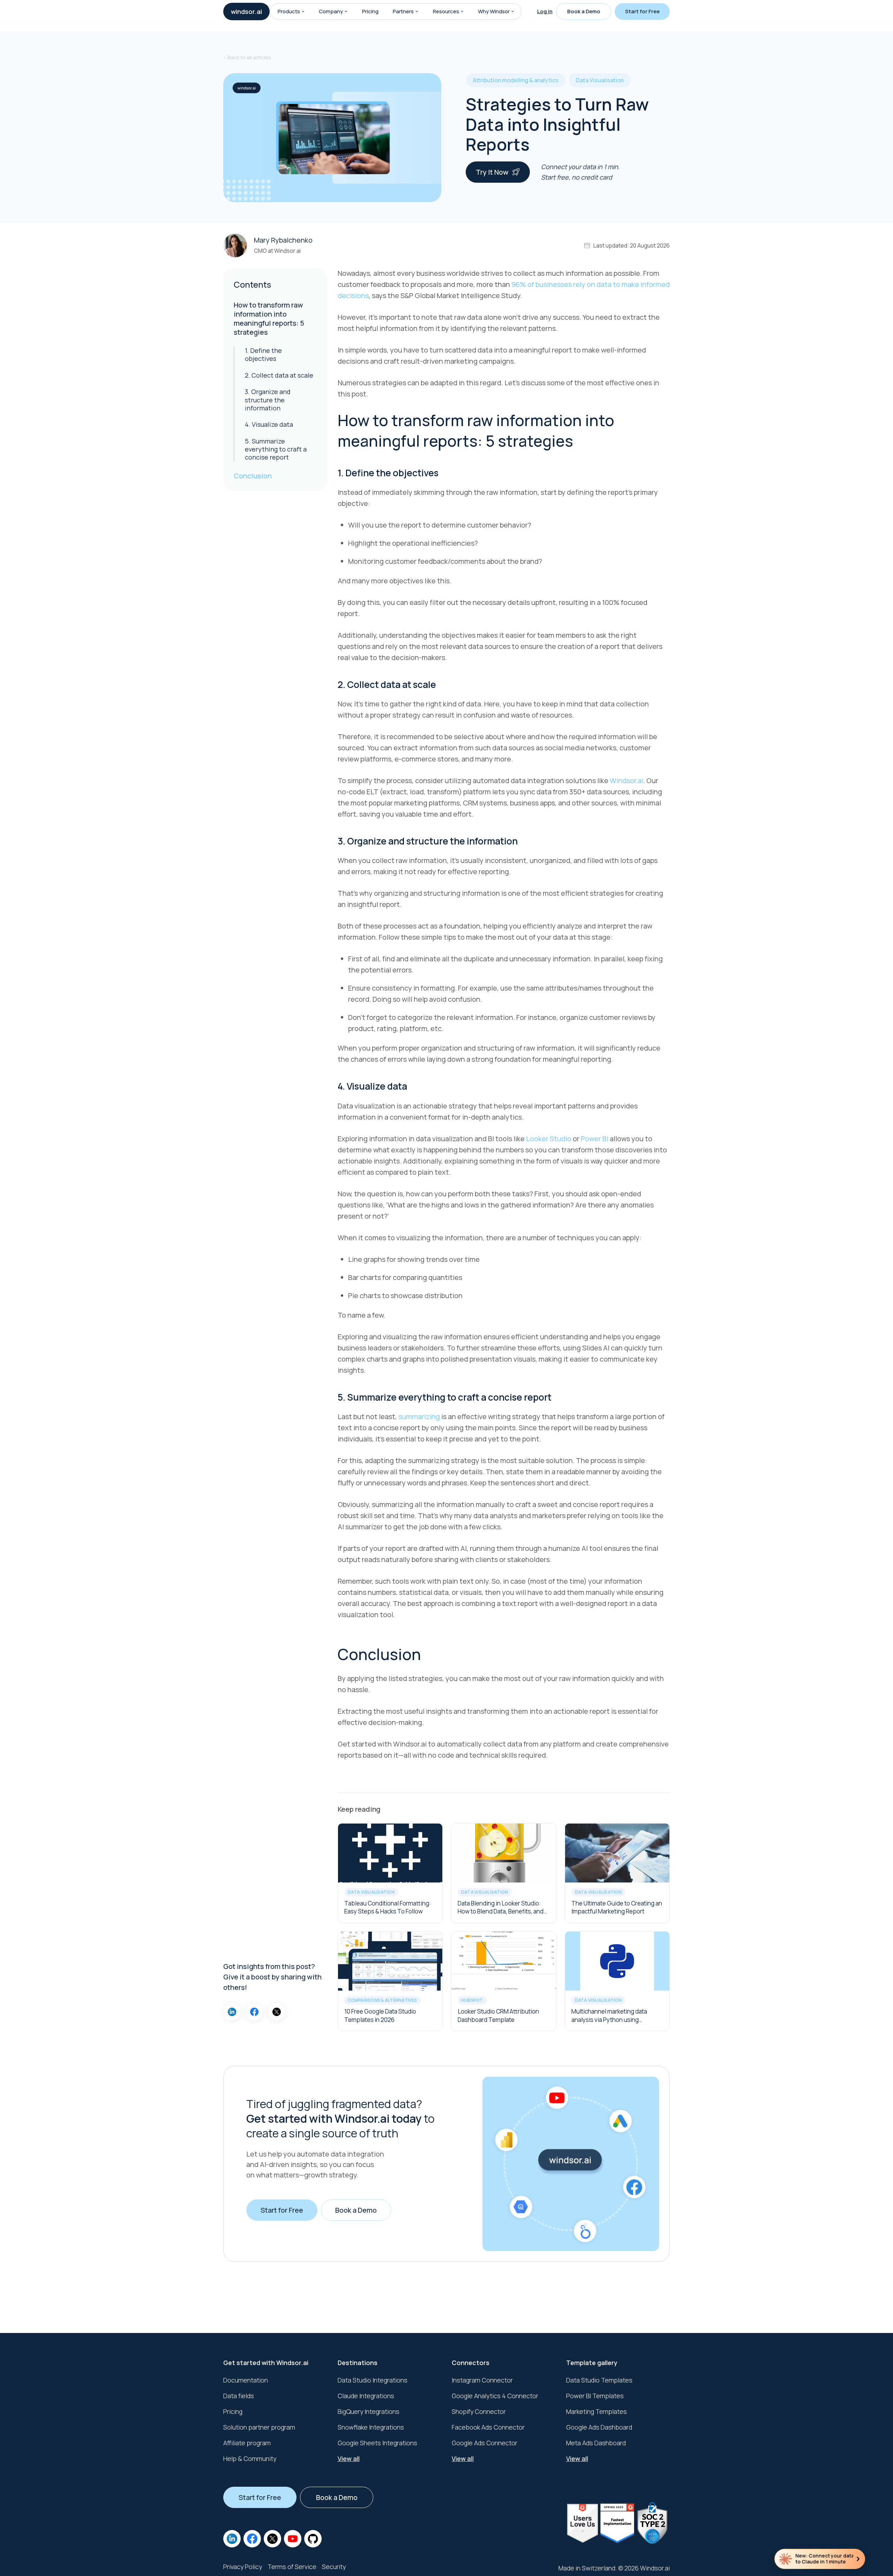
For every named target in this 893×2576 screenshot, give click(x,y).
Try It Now (492, 172)
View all (349, 2458)
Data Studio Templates (599, 2380)
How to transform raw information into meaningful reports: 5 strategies (269, 319)
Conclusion (253, 476)
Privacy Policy (243, 2567)
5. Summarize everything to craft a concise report (276, 449)
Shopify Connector (479, 2411)
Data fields (239, 2396)
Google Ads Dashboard (599, 2427)
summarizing (419, 1416)
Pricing (370, 11)
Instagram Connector (482, 2380)
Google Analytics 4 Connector (495, 2396)
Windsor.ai (626, 781)
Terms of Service (292, 2567)
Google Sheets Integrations (377, 2443)
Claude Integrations (366, 2396)
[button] (303, 12)
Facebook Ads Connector (488, 2427)
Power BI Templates (595, 2396)
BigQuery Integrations (369, 2411)
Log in (545, 11)
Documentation (246, 2380)
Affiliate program (247, 2443)
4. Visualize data (269, 424)
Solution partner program (259, 2427)
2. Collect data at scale (279, 375)
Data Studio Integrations (373, 2380)
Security (334, 2567)
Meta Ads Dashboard (596, 2443)
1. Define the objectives (263, 354)
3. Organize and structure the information (268, 400)
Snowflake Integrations (371, 2427)
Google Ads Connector (485, 2443)
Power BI (595, 1139)
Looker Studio (549, 1139)
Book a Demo (584, 11)
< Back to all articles (247, 57)
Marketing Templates (596, 2411)
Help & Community (250, 2458)
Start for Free (642, 11)
